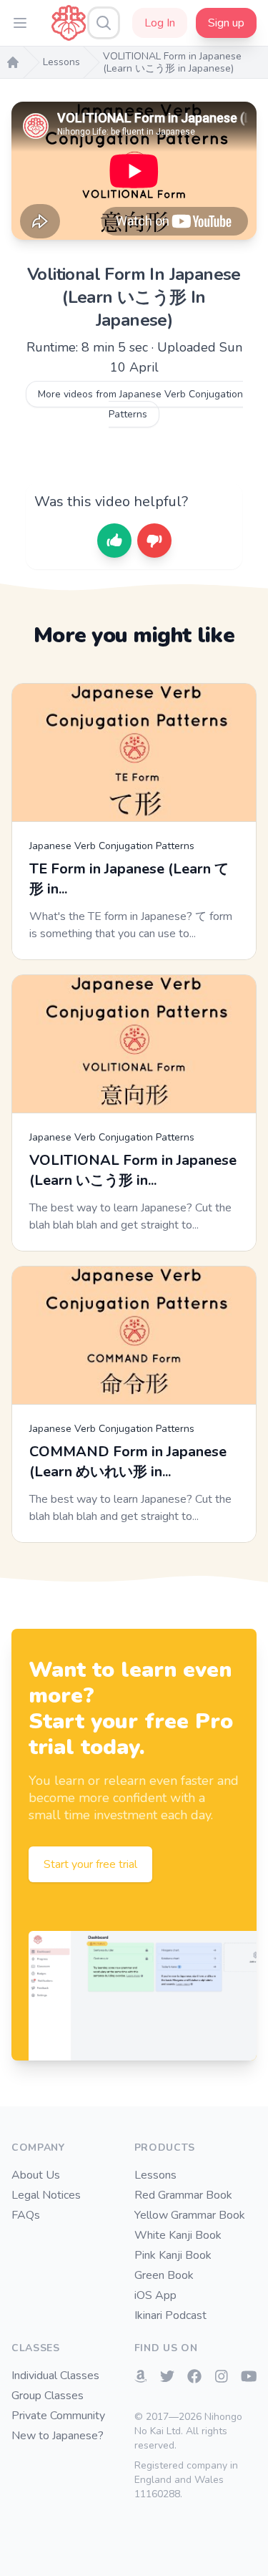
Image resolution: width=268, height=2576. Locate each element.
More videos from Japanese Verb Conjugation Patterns (140, 404)
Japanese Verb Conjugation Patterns (112, 846)
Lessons (61, 62)
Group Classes (48, 2396)
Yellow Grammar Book (190, 2215)
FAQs (26, 2215)
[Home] (13, 62)
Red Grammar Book (183, 2195)
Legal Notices (46, 2195)
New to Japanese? (58, 2436)
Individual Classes (55, 2376)
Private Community (58, 2416)
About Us (36, 2175)
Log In (160, 23)
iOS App (155, 2295)
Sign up (226, 23)
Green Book (164, 2275)
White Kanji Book (178, 2235)
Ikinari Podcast (170, 2315)
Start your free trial (90, 1864)
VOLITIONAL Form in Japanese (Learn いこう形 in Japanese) (172, 63)
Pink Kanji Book (173, 2255)
